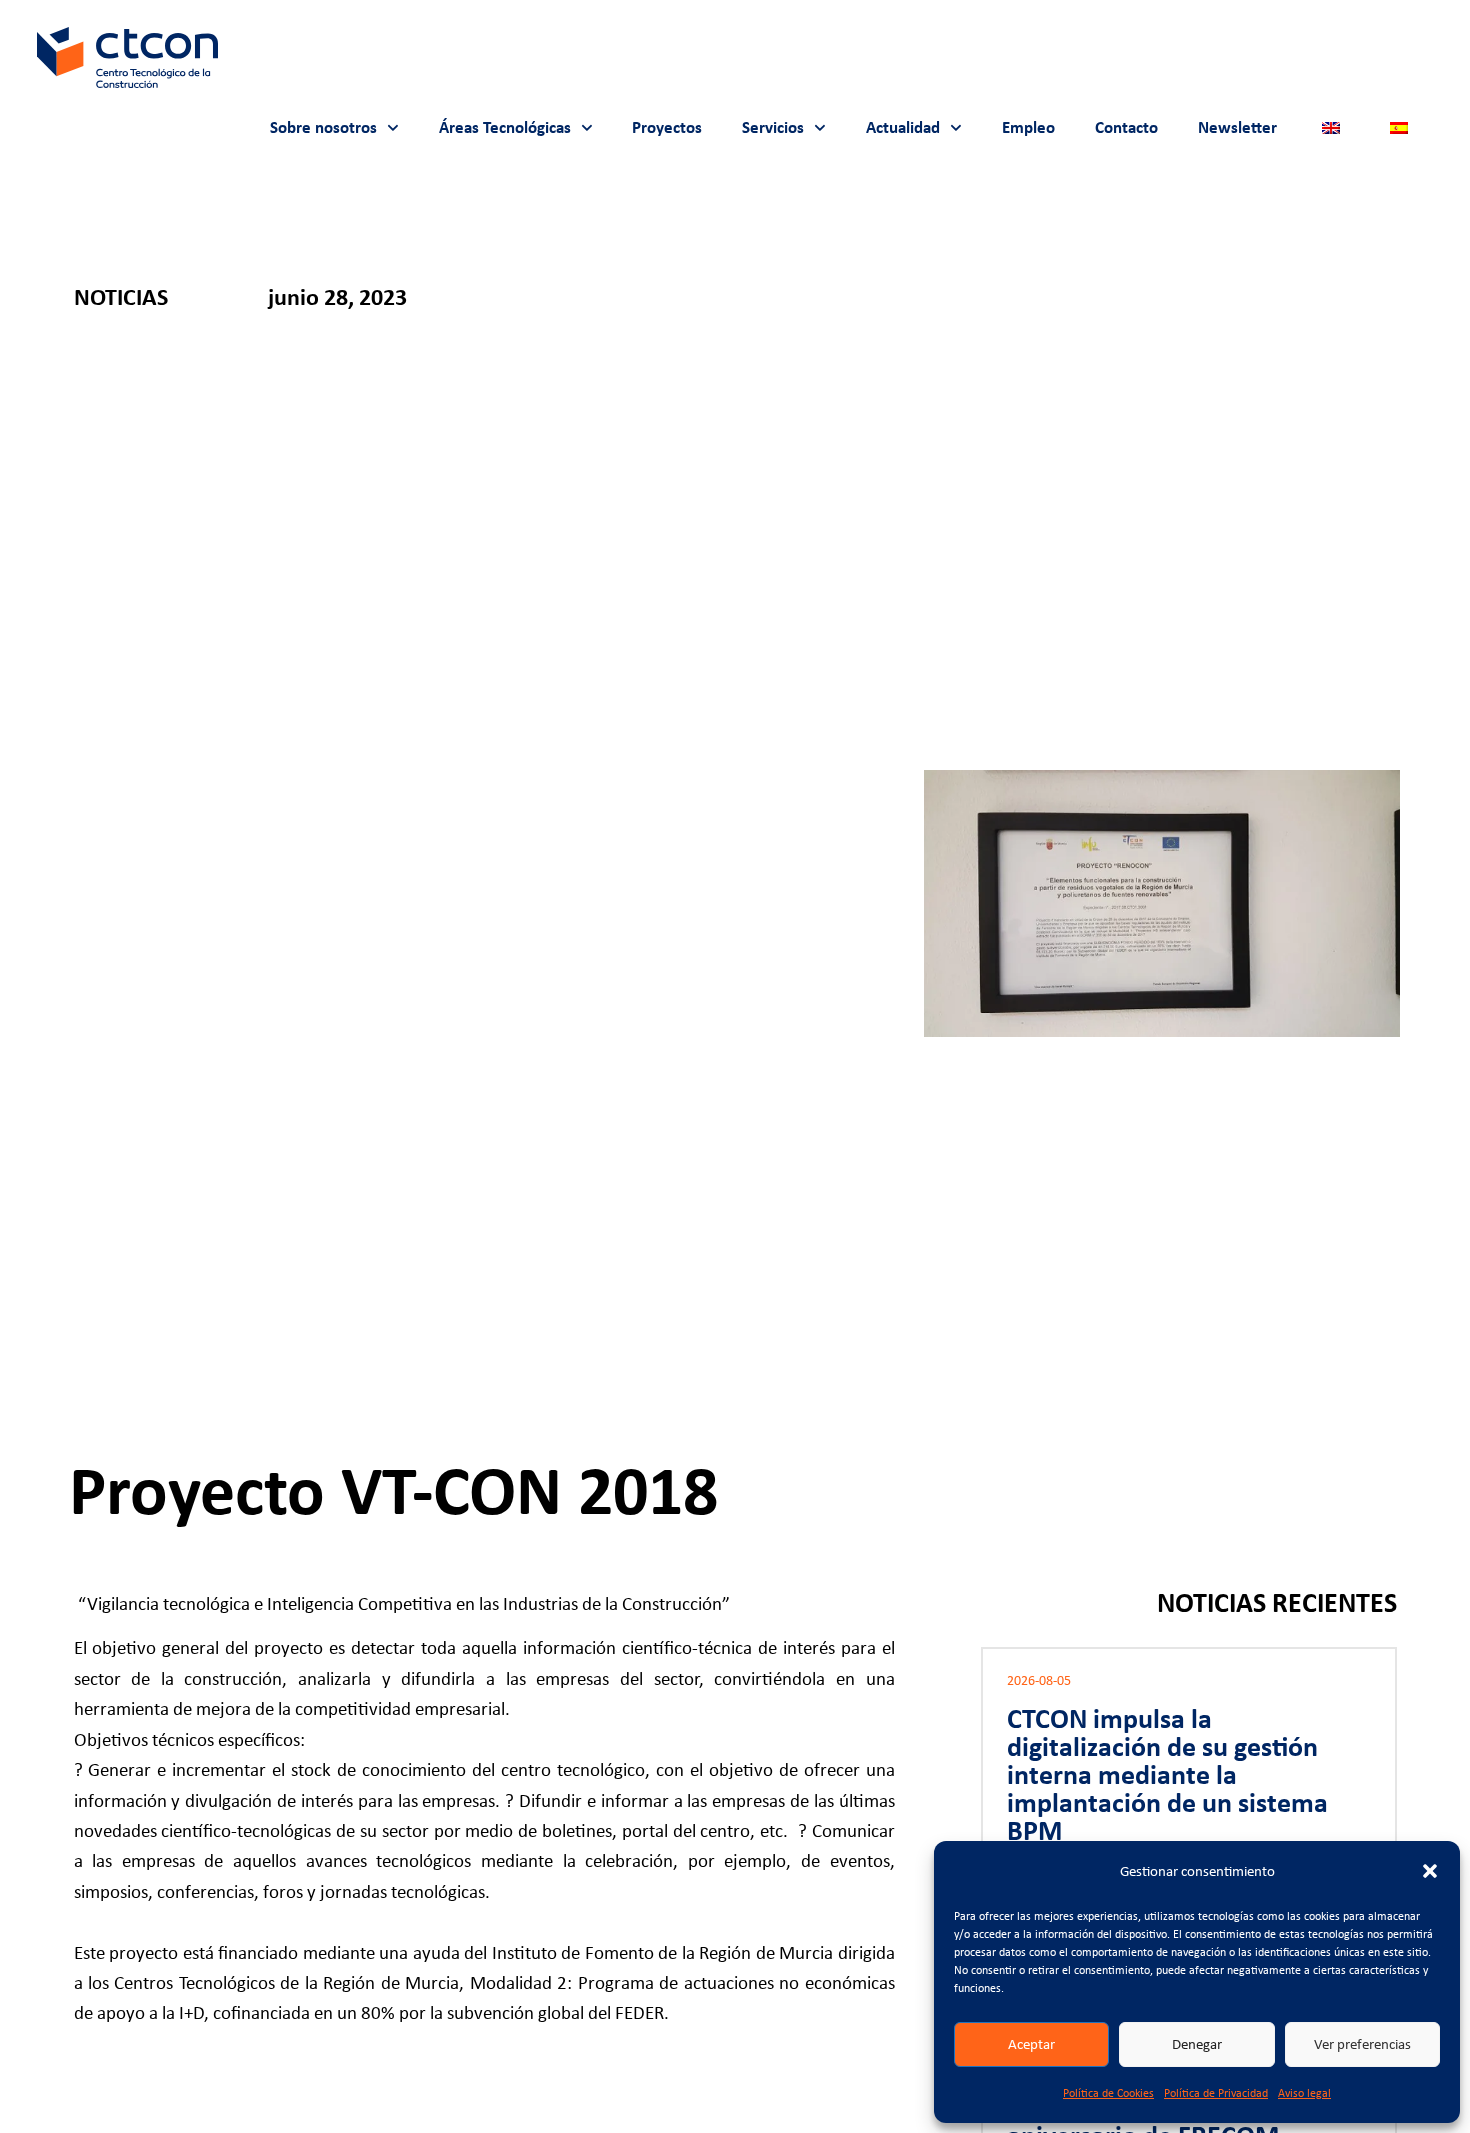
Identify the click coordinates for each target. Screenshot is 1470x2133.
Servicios (773, 127)
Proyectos (667, 127)
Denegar (1197, 2044)
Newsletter (1237, 127)
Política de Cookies (1108, 2093)
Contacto (1126, 127)
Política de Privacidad (1216, 2093)
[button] (1430, 1871)
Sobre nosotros (323, 127)
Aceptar (1031, 2044)
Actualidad (903, 127)
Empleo (1028, 127)
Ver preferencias (1362, 2044)
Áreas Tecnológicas (505, 127)
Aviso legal (1304, 2093)
